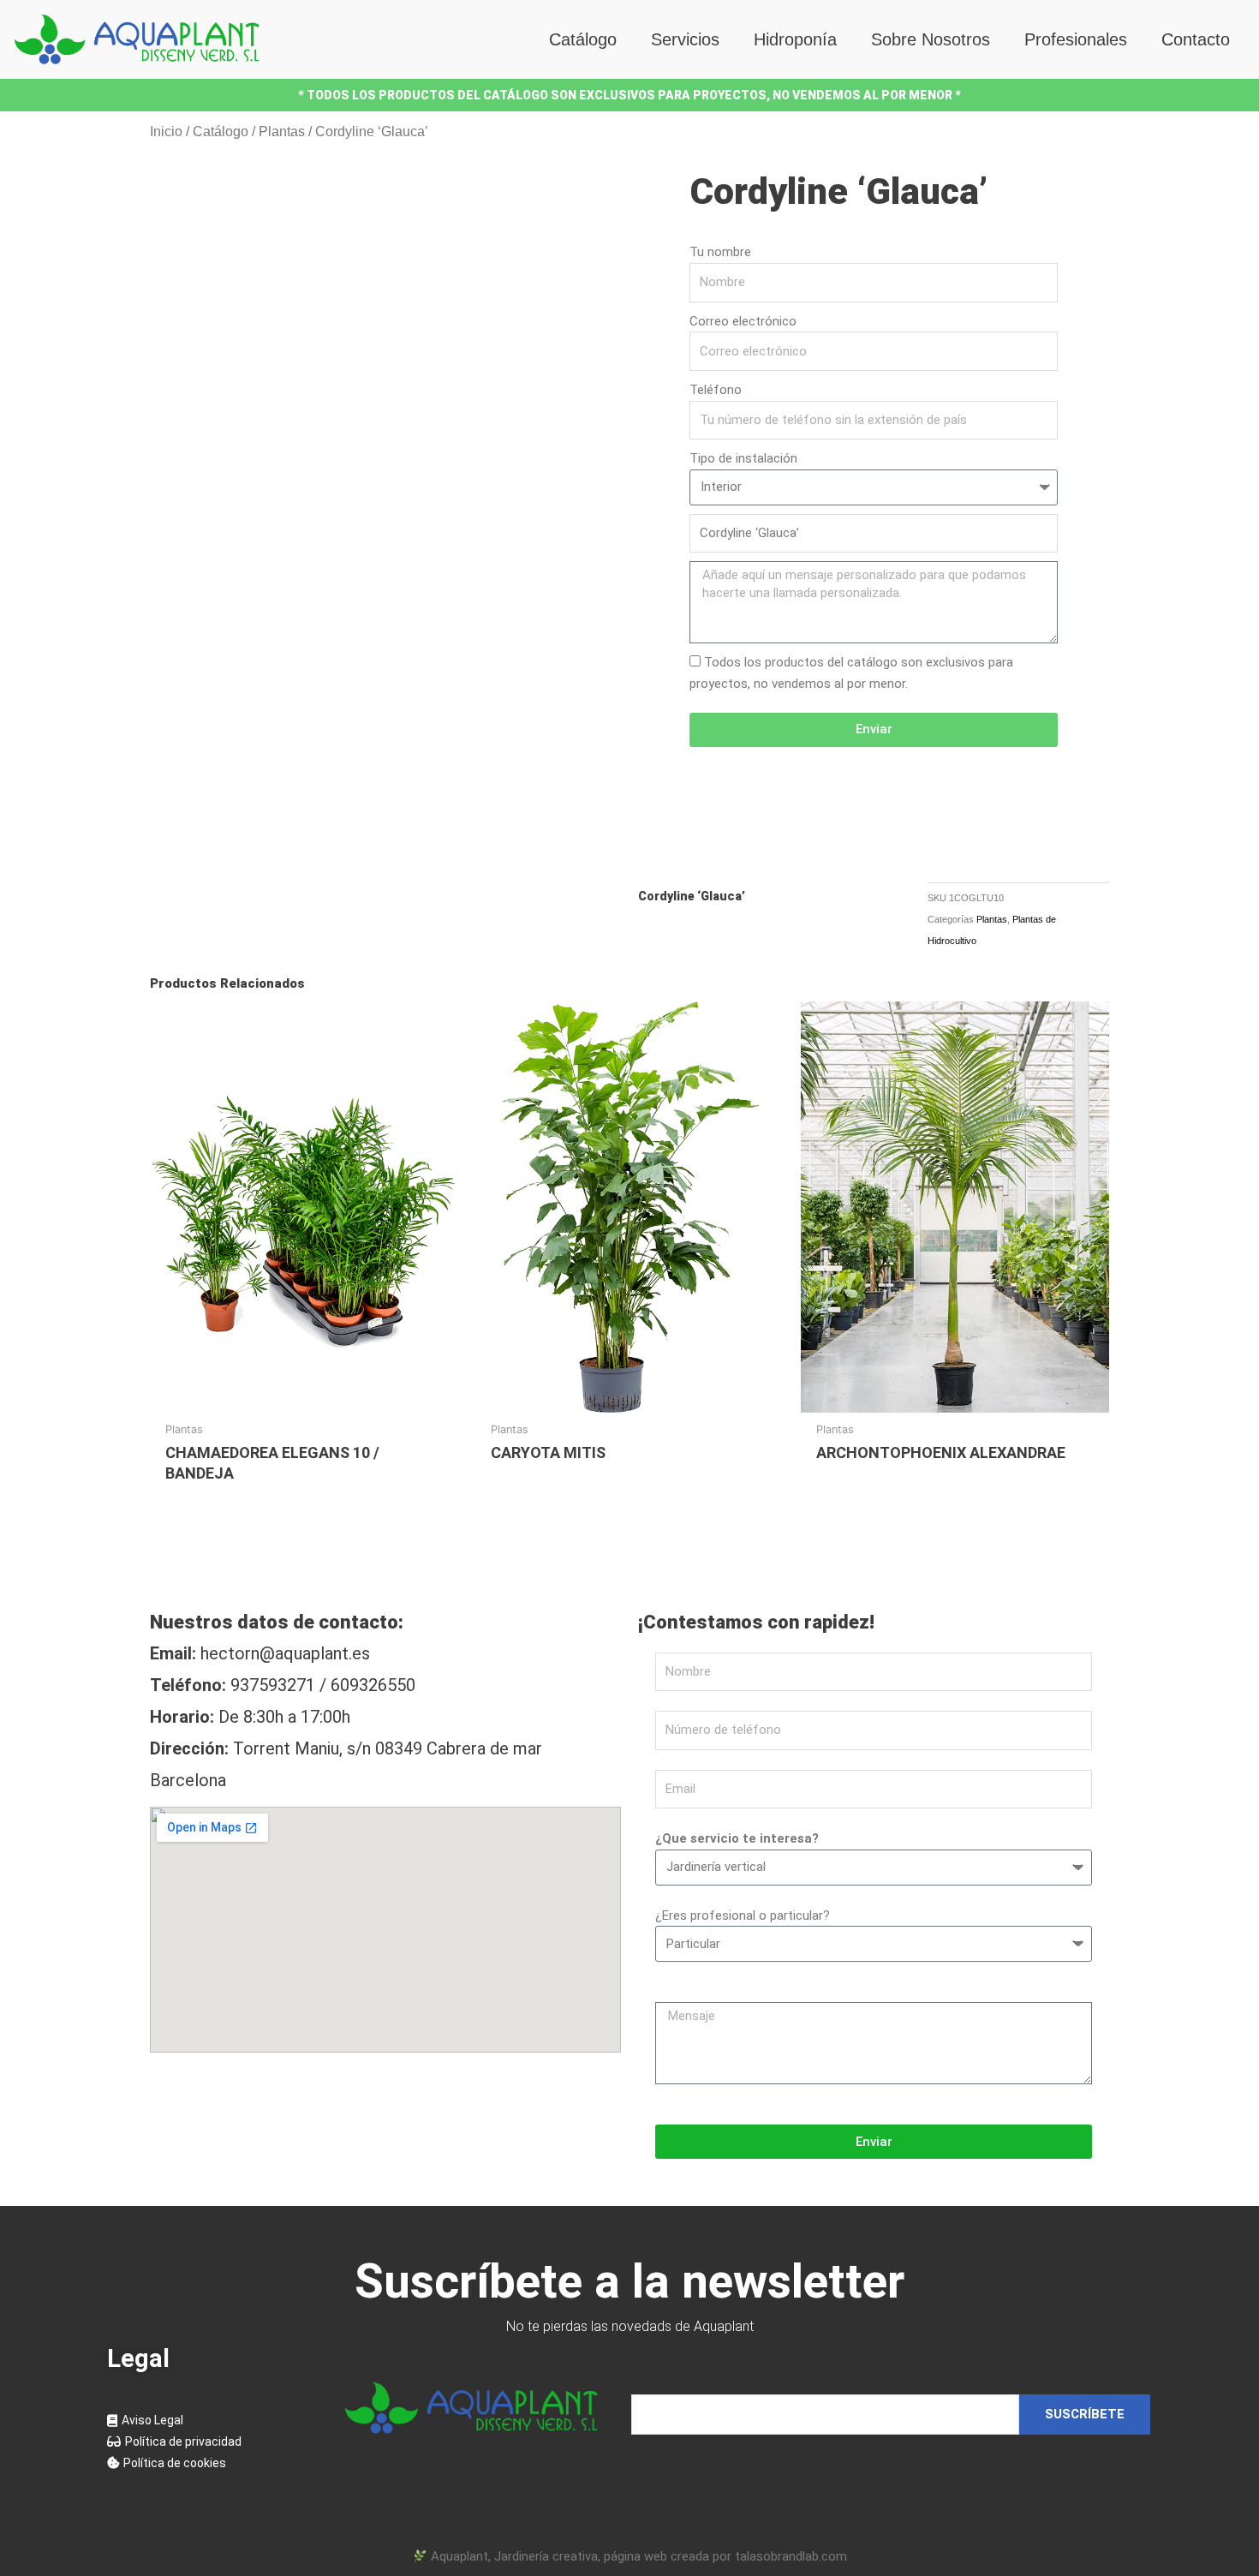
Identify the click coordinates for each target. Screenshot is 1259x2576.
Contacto (1196, 39)
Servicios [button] (685, 39)
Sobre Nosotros (931, 39)
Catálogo (583, 39)
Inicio (166, 131)
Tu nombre (720, 252)
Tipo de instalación (743, 458)
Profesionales (1076, 39)
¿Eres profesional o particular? (743, 1916)
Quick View (304, 1397)
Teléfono (716, 390)
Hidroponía (795, 39)
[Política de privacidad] (209, 2442)
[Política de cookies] (209, 2463)
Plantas (282, 131)
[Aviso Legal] (209, 2421)
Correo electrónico (743, 321)
